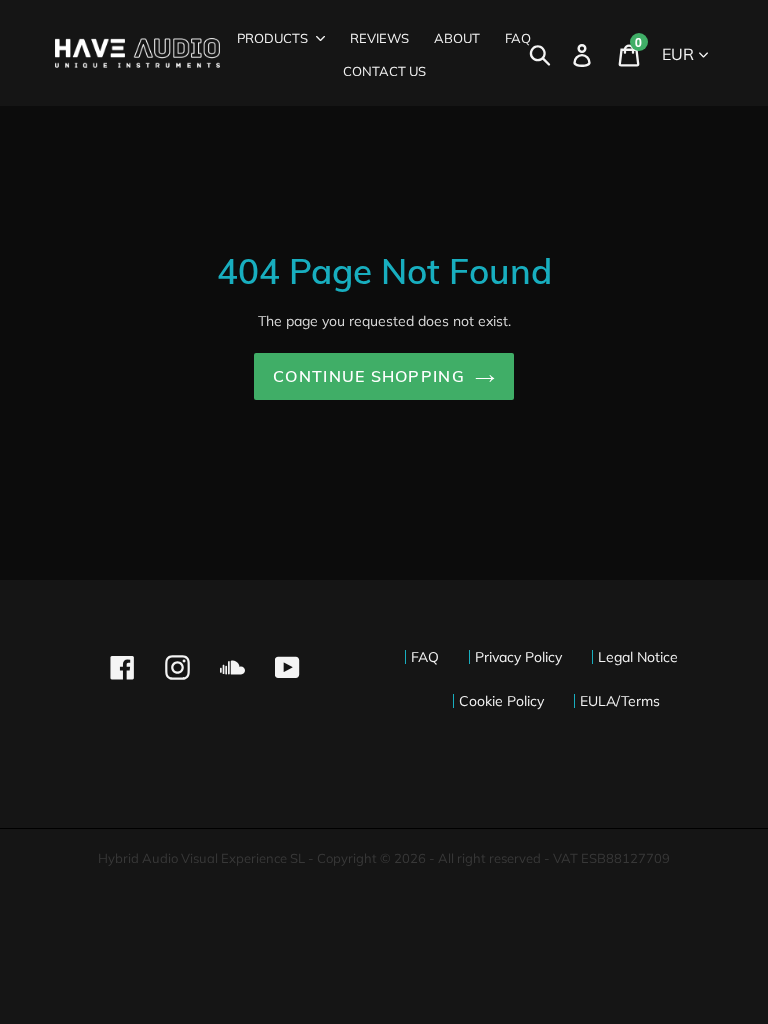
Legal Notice (638, 657)
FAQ (425, 657)
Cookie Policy (501, 701)
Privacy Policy (518, 657)
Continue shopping (369, 376)
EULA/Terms (620, 701)
